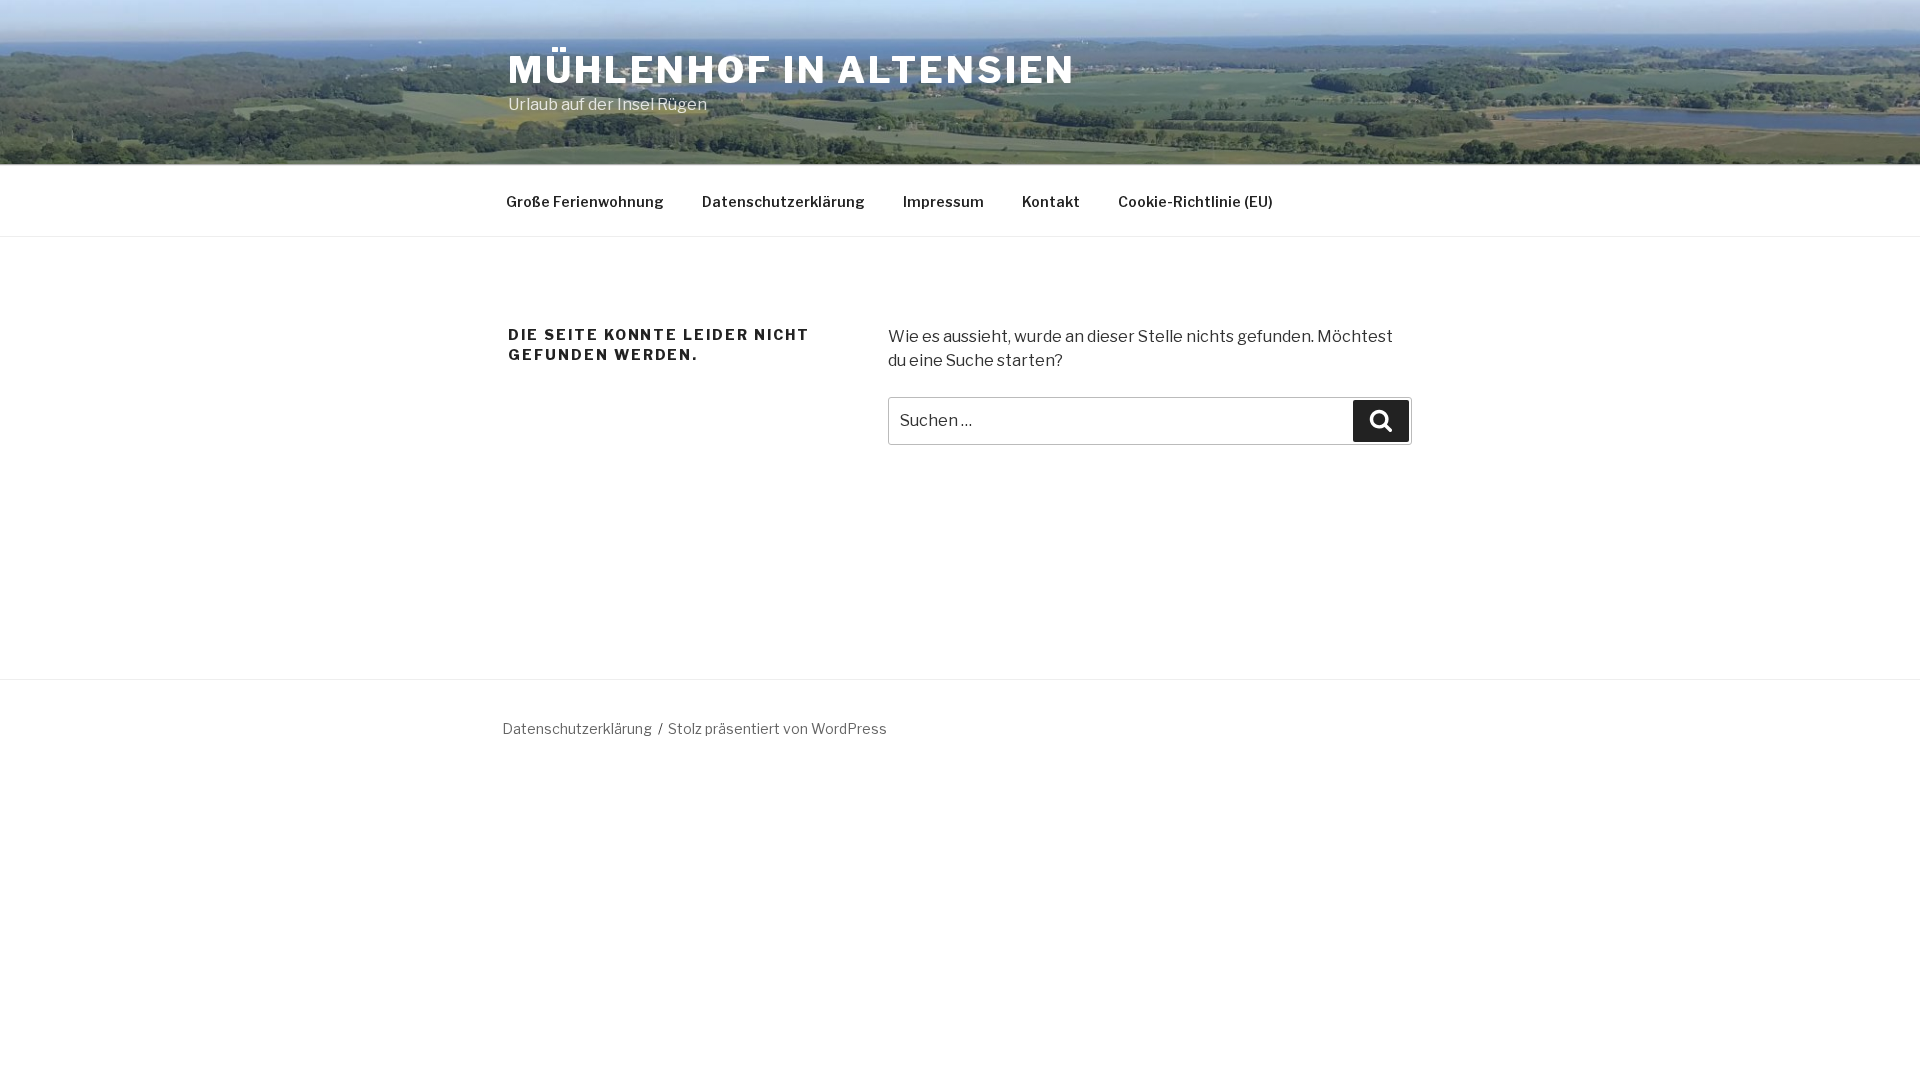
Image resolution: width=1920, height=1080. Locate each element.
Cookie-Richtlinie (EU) (1195, 201)
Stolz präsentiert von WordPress (777, 728)
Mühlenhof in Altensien (792, 70)
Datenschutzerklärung (783, 201)
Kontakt (1051, 201)
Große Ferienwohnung (585, 201)
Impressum (943, 201)
